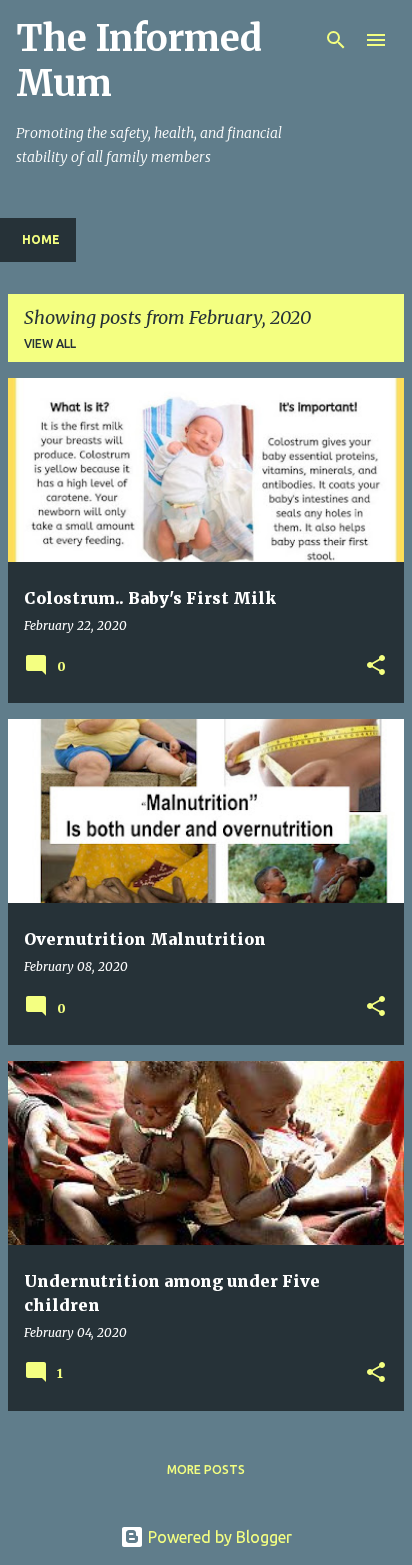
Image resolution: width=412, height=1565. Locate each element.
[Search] (336, 40)
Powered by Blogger (218, 1537)
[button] (376, 666)
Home (41, 239)
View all (50, 343)
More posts (206, 1469)
